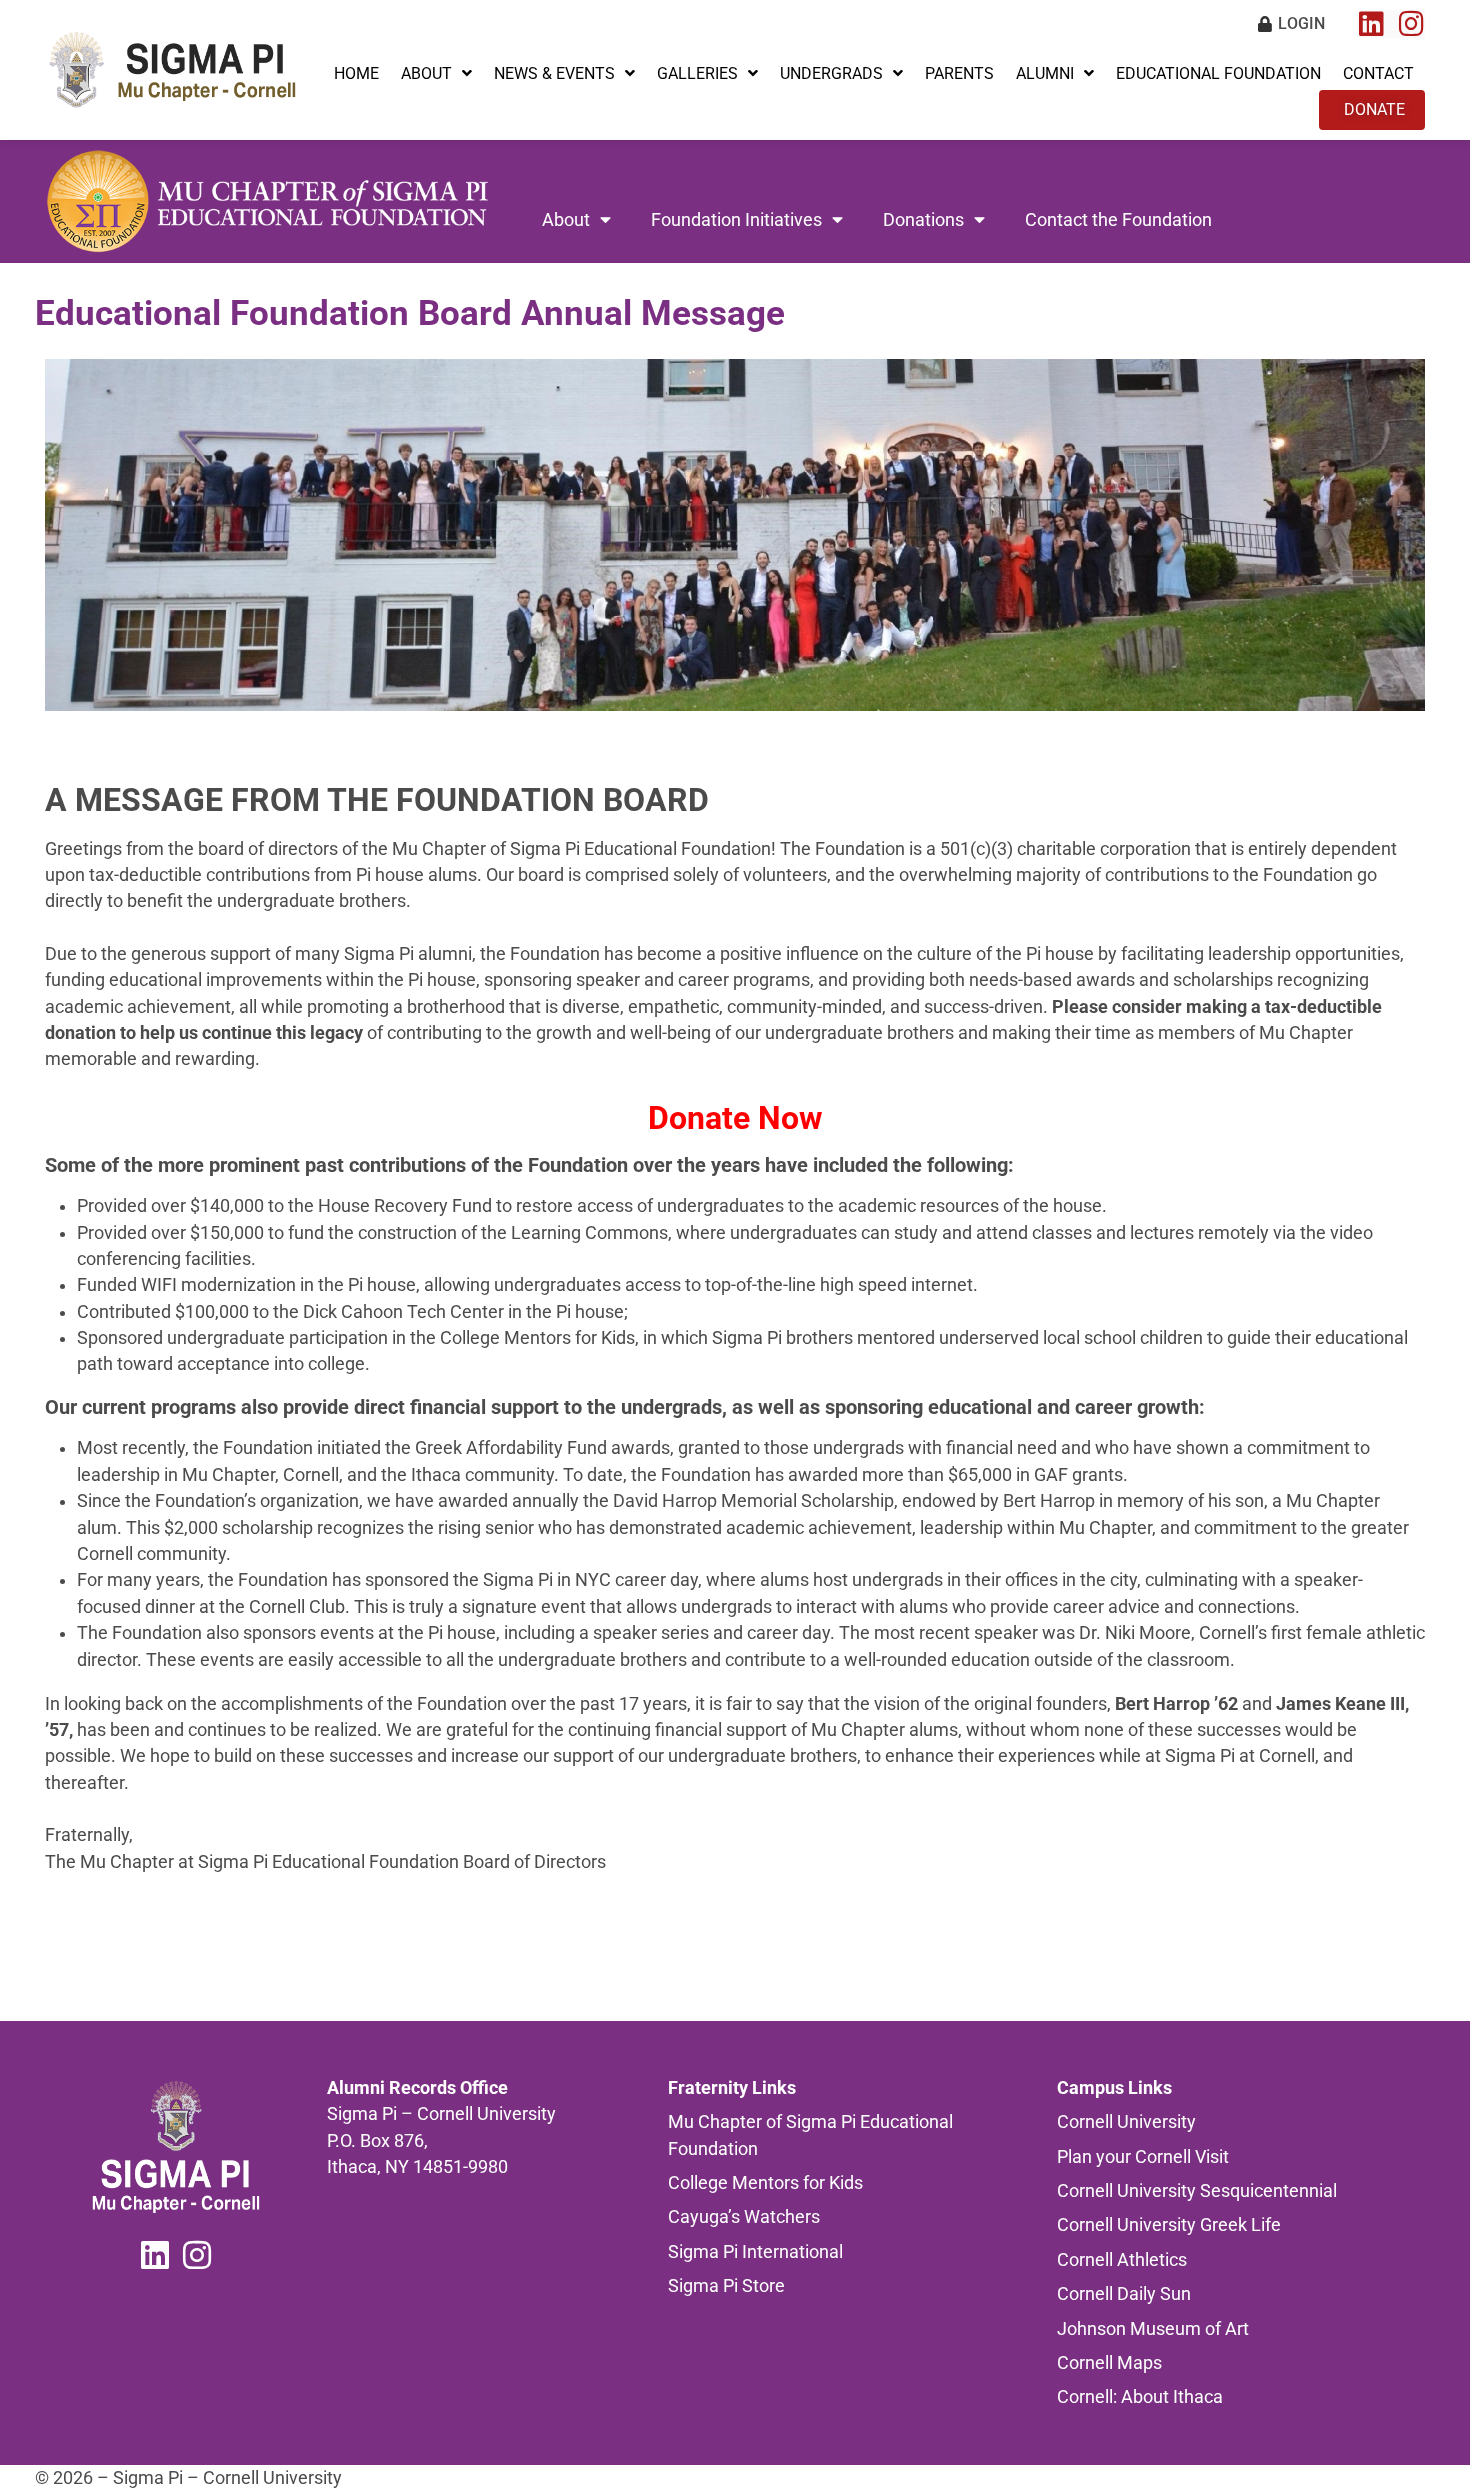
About (426, 73)
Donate (1374, 109)
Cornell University (1126, 2122)
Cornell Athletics (1122, 2260)
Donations (923, 220)
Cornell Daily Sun (1124, 2294)
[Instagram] (1411, 24)
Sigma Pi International (755, 2252)
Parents (959, 73)
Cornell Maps (1109, 2363)
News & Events (554, 73)
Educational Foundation (1218, 73)
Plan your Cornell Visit (1143, 2157)
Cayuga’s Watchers (744, 2217)
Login (1301, 23)
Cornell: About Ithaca (1140, 2397)
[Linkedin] (1371, 24)
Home (356, 73)
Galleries (697, 73)
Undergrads (831, 73)
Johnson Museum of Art (1153, 2329)
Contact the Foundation (1118, 220)
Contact (1378, 73)
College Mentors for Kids (765, 2183)
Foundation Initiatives (736, 220)
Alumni (1045, 73)
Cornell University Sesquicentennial (1197, 2191)
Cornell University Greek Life (1169, 2225)
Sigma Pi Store (726, 2286)
